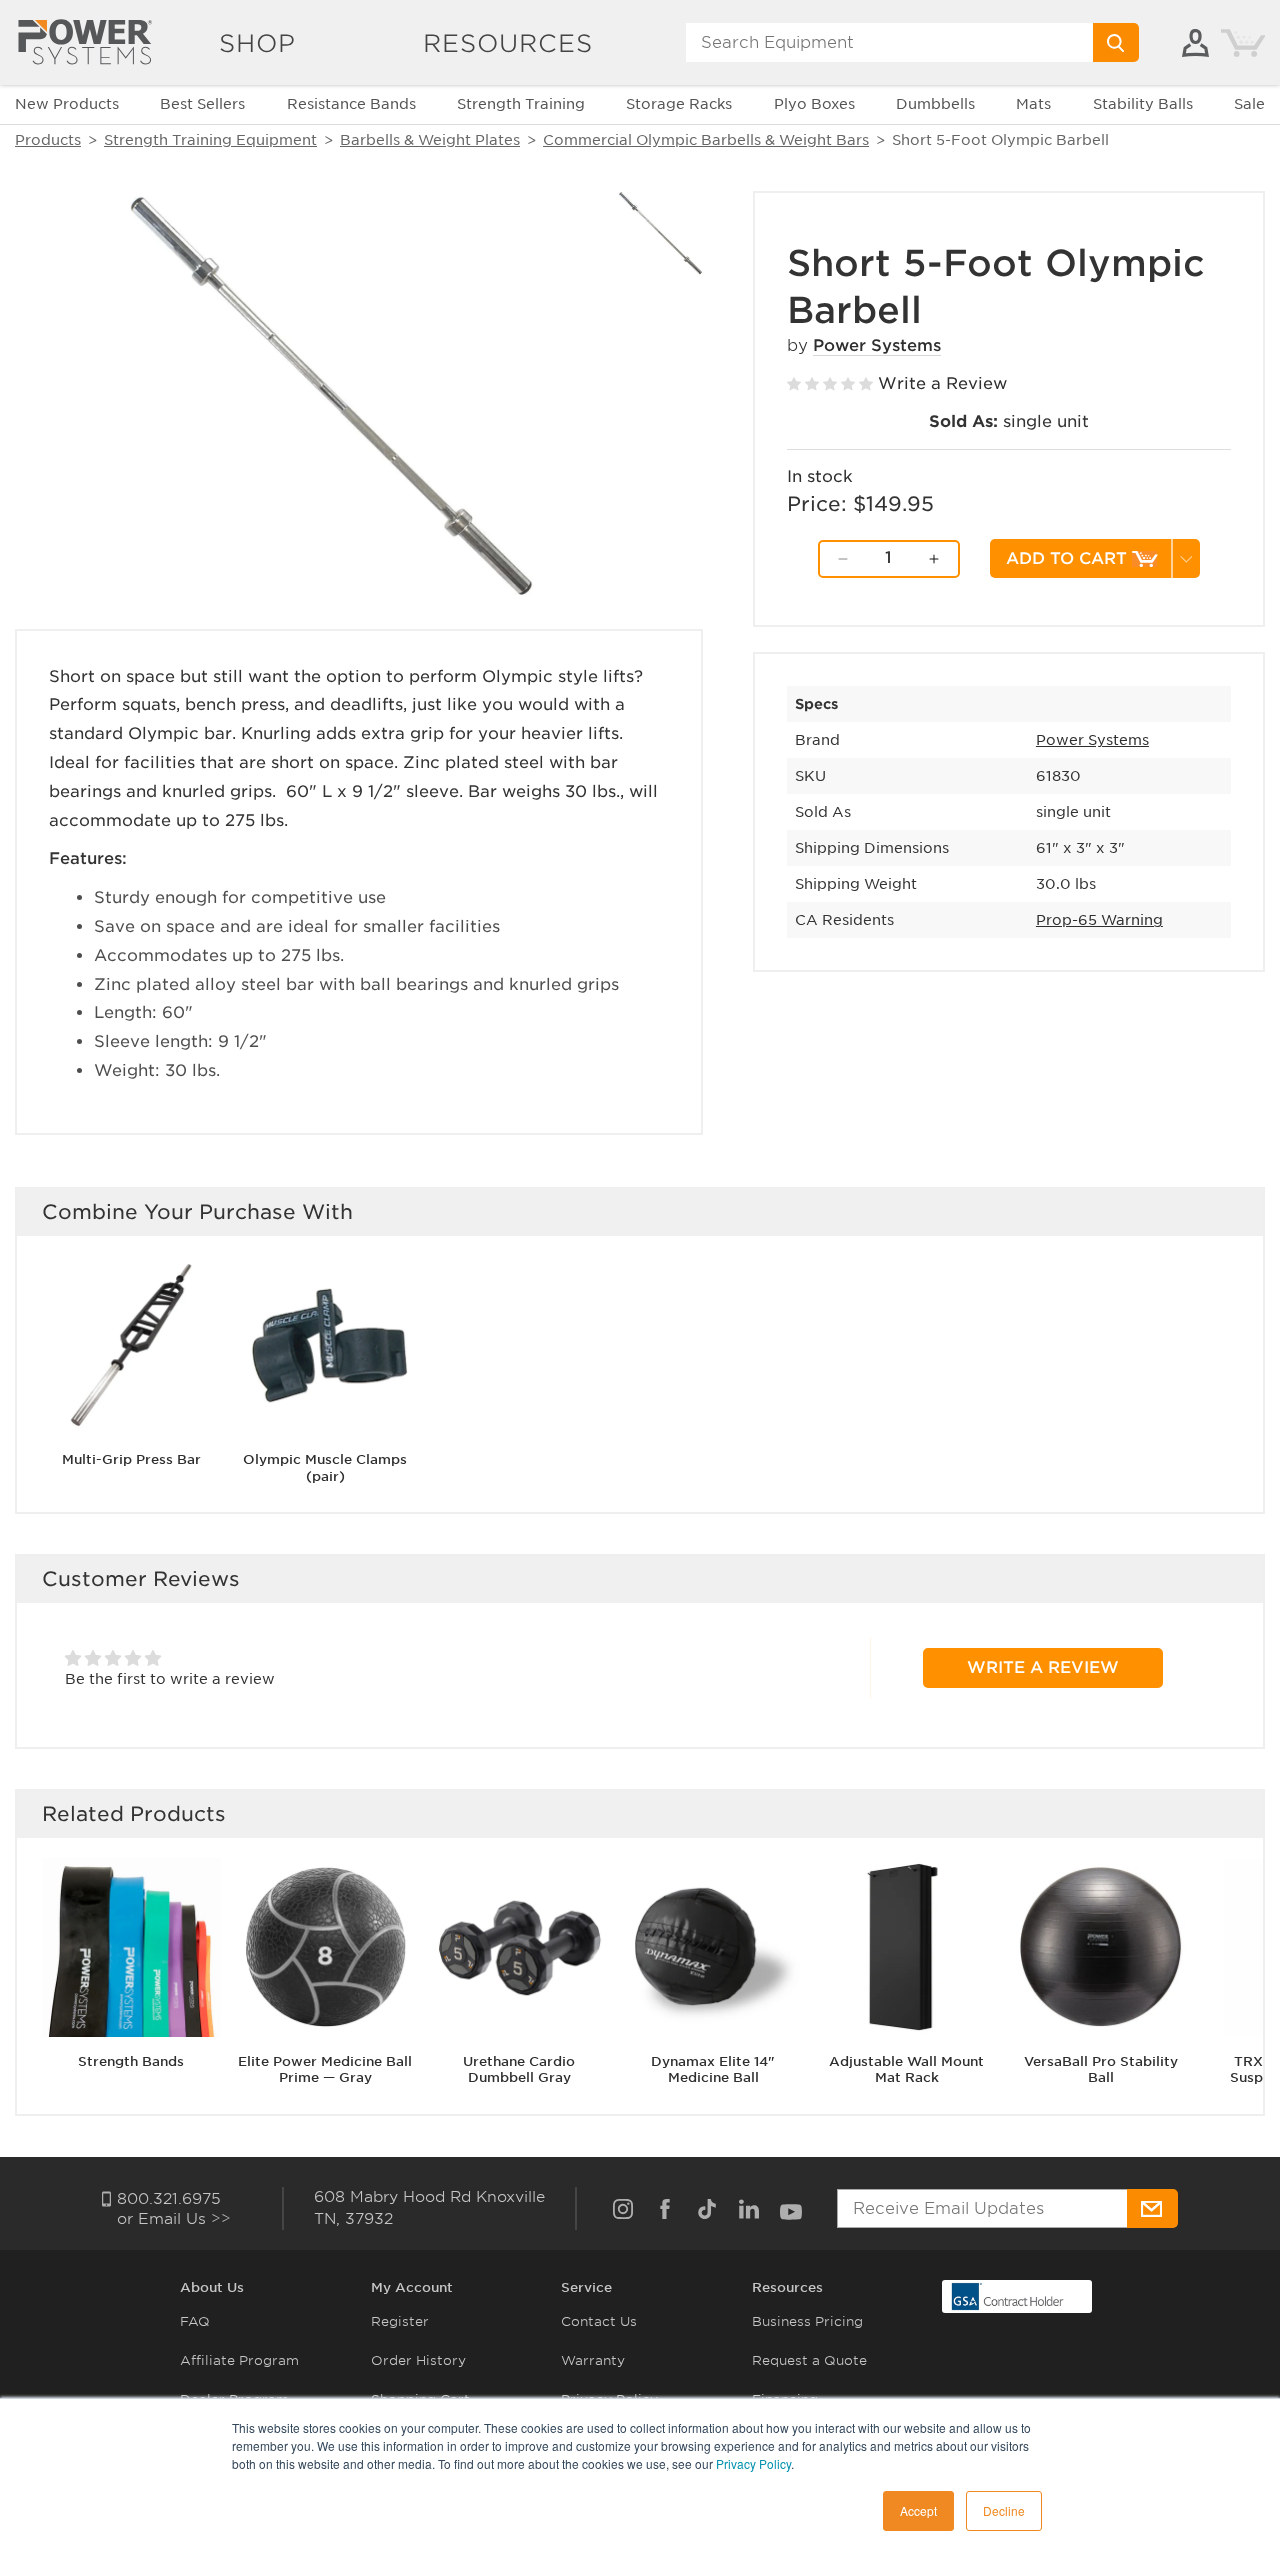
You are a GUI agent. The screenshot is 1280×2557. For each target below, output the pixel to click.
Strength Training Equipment (210, 140)
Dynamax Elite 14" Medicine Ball (713, 2070)
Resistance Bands (351, 104)
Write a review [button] (1043, 1667)
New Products (67, 104)
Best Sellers (202, 104)
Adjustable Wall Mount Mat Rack (906, 2070)
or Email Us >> (174, 2219)
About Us (212, 2287)
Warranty (593, 2360)
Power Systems (877, 345)
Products (48, 140)
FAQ (195, 2321)
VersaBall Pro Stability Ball (1101, 2070)
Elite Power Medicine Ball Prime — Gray (325, 2070)
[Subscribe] (1152, 2208)
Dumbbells (935, 104)
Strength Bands (131, 2061)
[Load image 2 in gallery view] (660, 233)
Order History (418, 2360)
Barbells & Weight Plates (430, 140)
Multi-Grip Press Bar (131, 1459)
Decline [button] (1004, 2510)
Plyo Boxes (814, 104)
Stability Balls (1143, 104)
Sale (1249, 104)
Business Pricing (807, 2321)
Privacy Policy (753, 2463)
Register (400, 2321)
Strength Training (521, 104)
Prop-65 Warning (1099, 920)
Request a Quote (809, 2360)
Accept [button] (918, 2510)
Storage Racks (679, 104)
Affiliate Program (239, 2360)
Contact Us (599, 2321)
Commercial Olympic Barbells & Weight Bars (706, 140)
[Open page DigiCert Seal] (1008, 2295)
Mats (1033, 104)
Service (586, 2287)
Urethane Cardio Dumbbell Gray (519, 2070)
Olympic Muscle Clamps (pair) (325, 1468)
